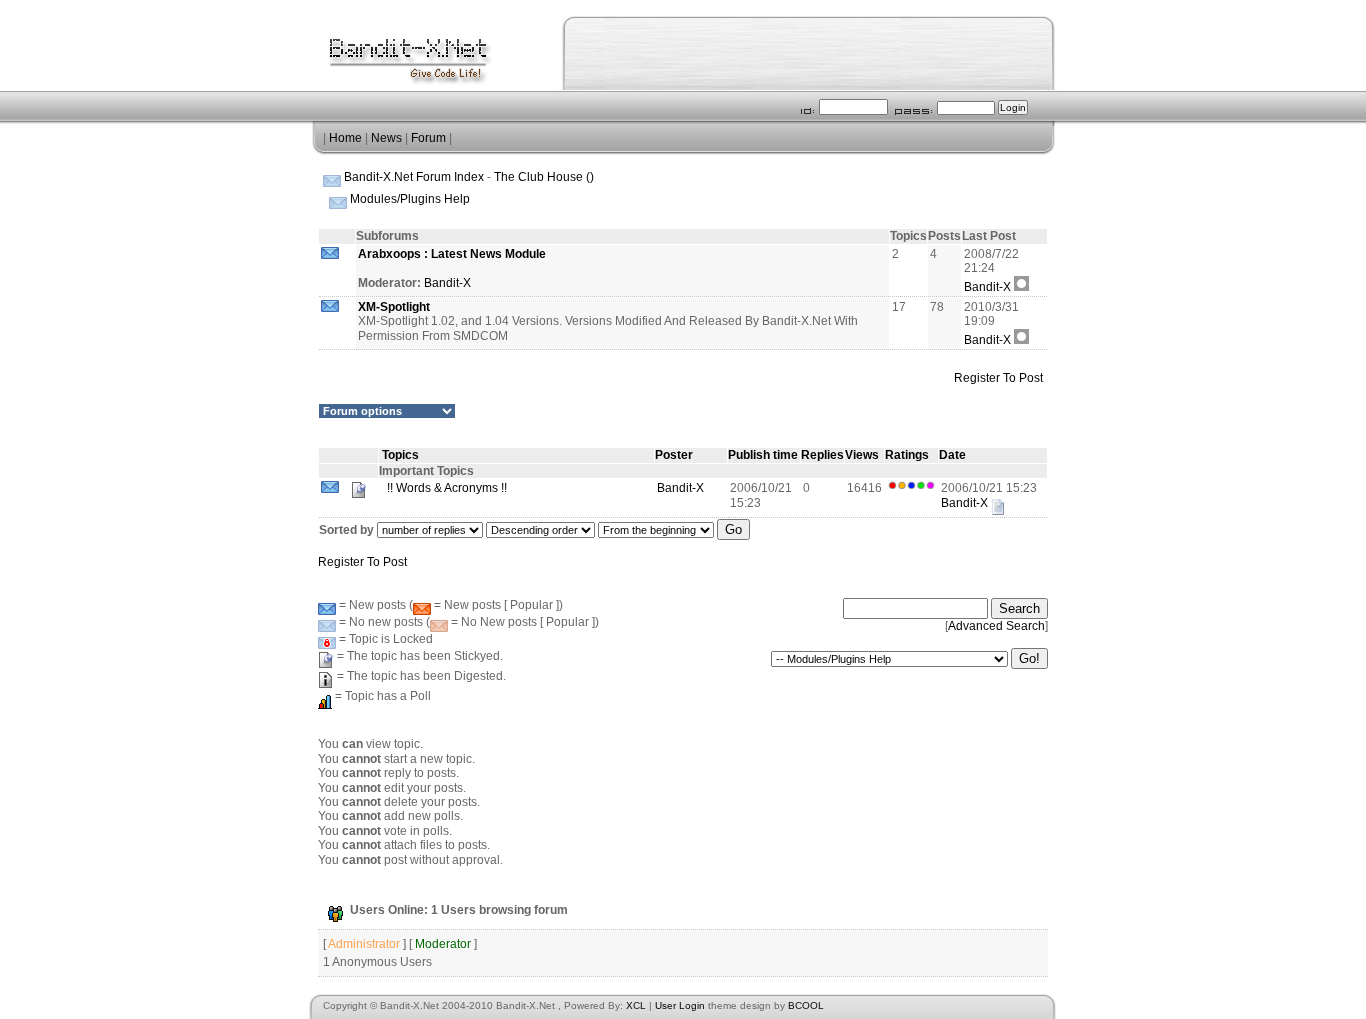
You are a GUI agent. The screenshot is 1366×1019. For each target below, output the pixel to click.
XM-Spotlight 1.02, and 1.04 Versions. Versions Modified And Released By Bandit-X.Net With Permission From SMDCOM (608, 321)
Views (862, 455)
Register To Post (998, 378)
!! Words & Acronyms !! (445, 488)
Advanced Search (996, 626)
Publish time (763, 455)
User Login (680, 1005)
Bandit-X (447, 283)
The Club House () (544, 177)
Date (952, 455)
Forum (428, 138)
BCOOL (806, 1005)
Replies (822, 455)
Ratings (907, 455)
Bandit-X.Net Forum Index (414, 177)
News (386, 138)
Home (345, 138)
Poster (674, 455)
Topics (400, 455)
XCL (636, 1005)
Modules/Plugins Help (410, 199)
